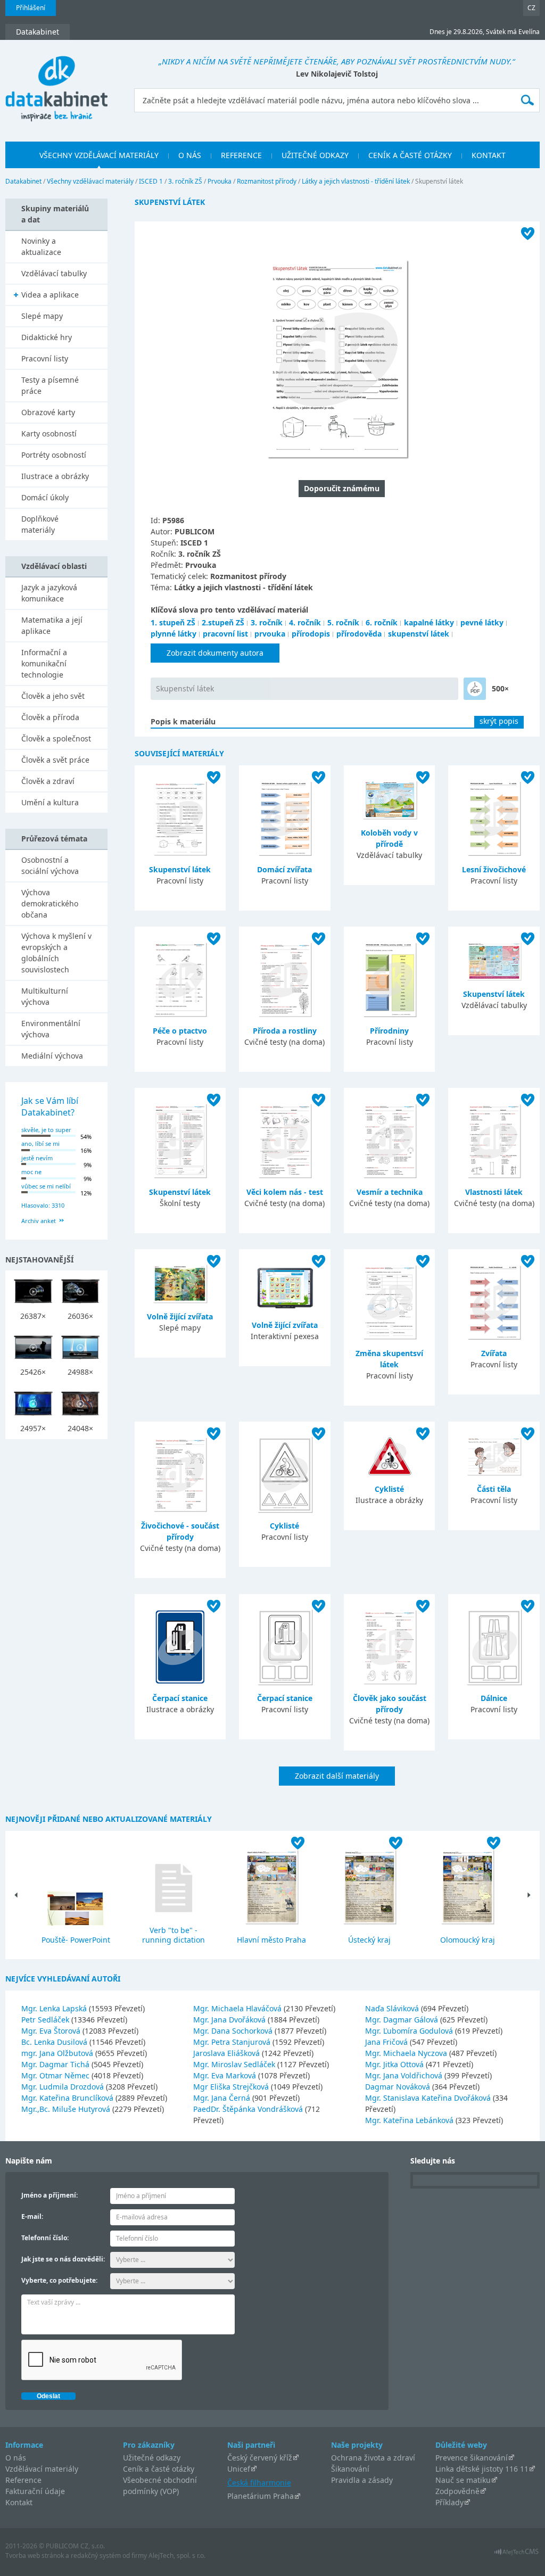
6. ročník (382, 622)
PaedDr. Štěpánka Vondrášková (249, 2109)
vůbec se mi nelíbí (46, 1186)
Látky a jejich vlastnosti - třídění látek (356, 181)
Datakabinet (23, 181)
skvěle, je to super (46, 1130)
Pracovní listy (45, 358)
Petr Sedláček (46, 2020)
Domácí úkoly (45, 497)
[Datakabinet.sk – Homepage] (56, 83)
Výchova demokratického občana (50, 903)
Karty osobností (49, 434)
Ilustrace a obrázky (55, 476)
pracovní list (225, 634)
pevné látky (482, 622)
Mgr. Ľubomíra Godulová (410, 2031)
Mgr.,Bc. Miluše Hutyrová (67, 2109)
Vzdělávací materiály (42, 2469)
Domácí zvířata (284, 869)
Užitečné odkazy (152, 2458)
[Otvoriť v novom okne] (517, 2554)
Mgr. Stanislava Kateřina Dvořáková (429, 2098)
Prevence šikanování (472, 2458)
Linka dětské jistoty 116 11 (482, 2469)
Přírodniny (389, 1031)
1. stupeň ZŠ (173, 622)
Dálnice (494, 1698)
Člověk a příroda (50, 717)
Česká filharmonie (259, 2483)
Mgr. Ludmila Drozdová (64, 2087)
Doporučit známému (342, 488)
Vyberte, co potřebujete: (59, 2280)
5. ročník (343, 622)
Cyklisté (284, 1526)
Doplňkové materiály (40, 524)
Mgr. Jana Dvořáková (230, 2020)
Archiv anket (39, 1221)
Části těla (494, 1489)
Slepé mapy (42, 316)
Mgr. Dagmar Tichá (56, 2064)
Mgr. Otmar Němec (56, 2075)
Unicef (239, 2469)
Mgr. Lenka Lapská (55, 2008)
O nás (16, 2458)
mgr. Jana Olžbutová (58, 2053)
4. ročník (305, 622)
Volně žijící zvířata (180, 1316)
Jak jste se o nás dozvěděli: (63, 2259)
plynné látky (174, 634)
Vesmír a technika (390, 1192)
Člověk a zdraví (48, 781)
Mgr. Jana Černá (223, 2098)
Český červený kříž (260, 2458)
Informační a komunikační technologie (44, 663)
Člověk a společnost (56, 738)
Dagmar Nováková (399, 2087)
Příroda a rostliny (285, 1031)
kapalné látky (429, 622)
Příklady (449, 2502)
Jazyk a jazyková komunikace (49, 593)
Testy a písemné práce (50, 385)
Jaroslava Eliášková (228, 2053)
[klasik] (475, 689)
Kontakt (19, 2502)
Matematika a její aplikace (52, 625)
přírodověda (359, 634)
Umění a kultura (50, 802)
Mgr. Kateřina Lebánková (410, 2120)
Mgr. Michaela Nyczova (407, 2053)
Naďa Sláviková (393, 2008)
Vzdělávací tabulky (54, 273)
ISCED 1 (151, 181)
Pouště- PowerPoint (76, 1940)
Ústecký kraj (369, 1940)
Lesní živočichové (494, 869)
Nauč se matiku (463, 2480)
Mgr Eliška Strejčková (232, 2087)
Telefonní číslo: (45, 2238)
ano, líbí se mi (40, 1143)
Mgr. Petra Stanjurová (233, 2042)
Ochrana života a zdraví (373, 2458)
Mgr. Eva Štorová (52, 2031)
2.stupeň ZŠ (223, 622)
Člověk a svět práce (55, 760)
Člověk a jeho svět (53, 696)
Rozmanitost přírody (267, 181)
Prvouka (220, 181)
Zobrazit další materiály (337, 1776)
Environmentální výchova (51, 1029)
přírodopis (311, 634)
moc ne (31, 1172)
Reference (23, 2480)
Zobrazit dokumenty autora (215, 653)
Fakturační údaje (35, 2491)
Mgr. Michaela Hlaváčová (238, 2008)
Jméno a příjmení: (49, 2195)
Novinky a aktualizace (41, 246)
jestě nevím (37, 1158)
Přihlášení (31, 8)
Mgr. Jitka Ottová (395, 2064)
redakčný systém (96, 2556)
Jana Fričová (387, 2042)
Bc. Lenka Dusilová (55, 2042)
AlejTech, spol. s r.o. (177, 2556)
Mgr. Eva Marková (226, 2075)
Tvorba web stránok (35, 2556)
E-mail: (32, 2216)
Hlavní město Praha (271, 1940)
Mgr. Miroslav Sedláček (235, 2064)
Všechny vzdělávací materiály (90, 181)
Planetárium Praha (261, 2496)
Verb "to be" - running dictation (174, 1935)
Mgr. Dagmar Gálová (403, 2020)
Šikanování (350, 2469)
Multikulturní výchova (45, 996)
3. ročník (267, 622)
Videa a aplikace (50, 295)
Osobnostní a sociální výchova (50, 865)
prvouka (270, 634)
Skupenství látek (185, 688)
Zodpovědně (457, 2491)
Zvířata (494, 1353)
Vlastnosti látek (494, 1192)
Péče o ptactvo (180, 1031)
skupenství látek (419, 634)
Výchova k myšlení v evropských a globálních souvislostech (56, 953)
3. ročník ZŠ (185, 181)
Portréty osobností (54, 455)
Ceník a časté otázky (159, 2469)
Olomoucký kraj (468, 1940)
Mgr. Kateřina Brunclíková (68, 2098)
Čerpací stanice (180, 1698)
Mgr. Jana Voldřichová (405, 2075)
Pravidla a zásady (362, 2480)
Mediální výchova (52, 1056)
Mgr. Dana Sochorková (234, 2031)
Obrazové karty (48, 412)
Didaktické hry (47, 337)
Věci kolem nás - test (285, 1192)
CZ (531, 8)
